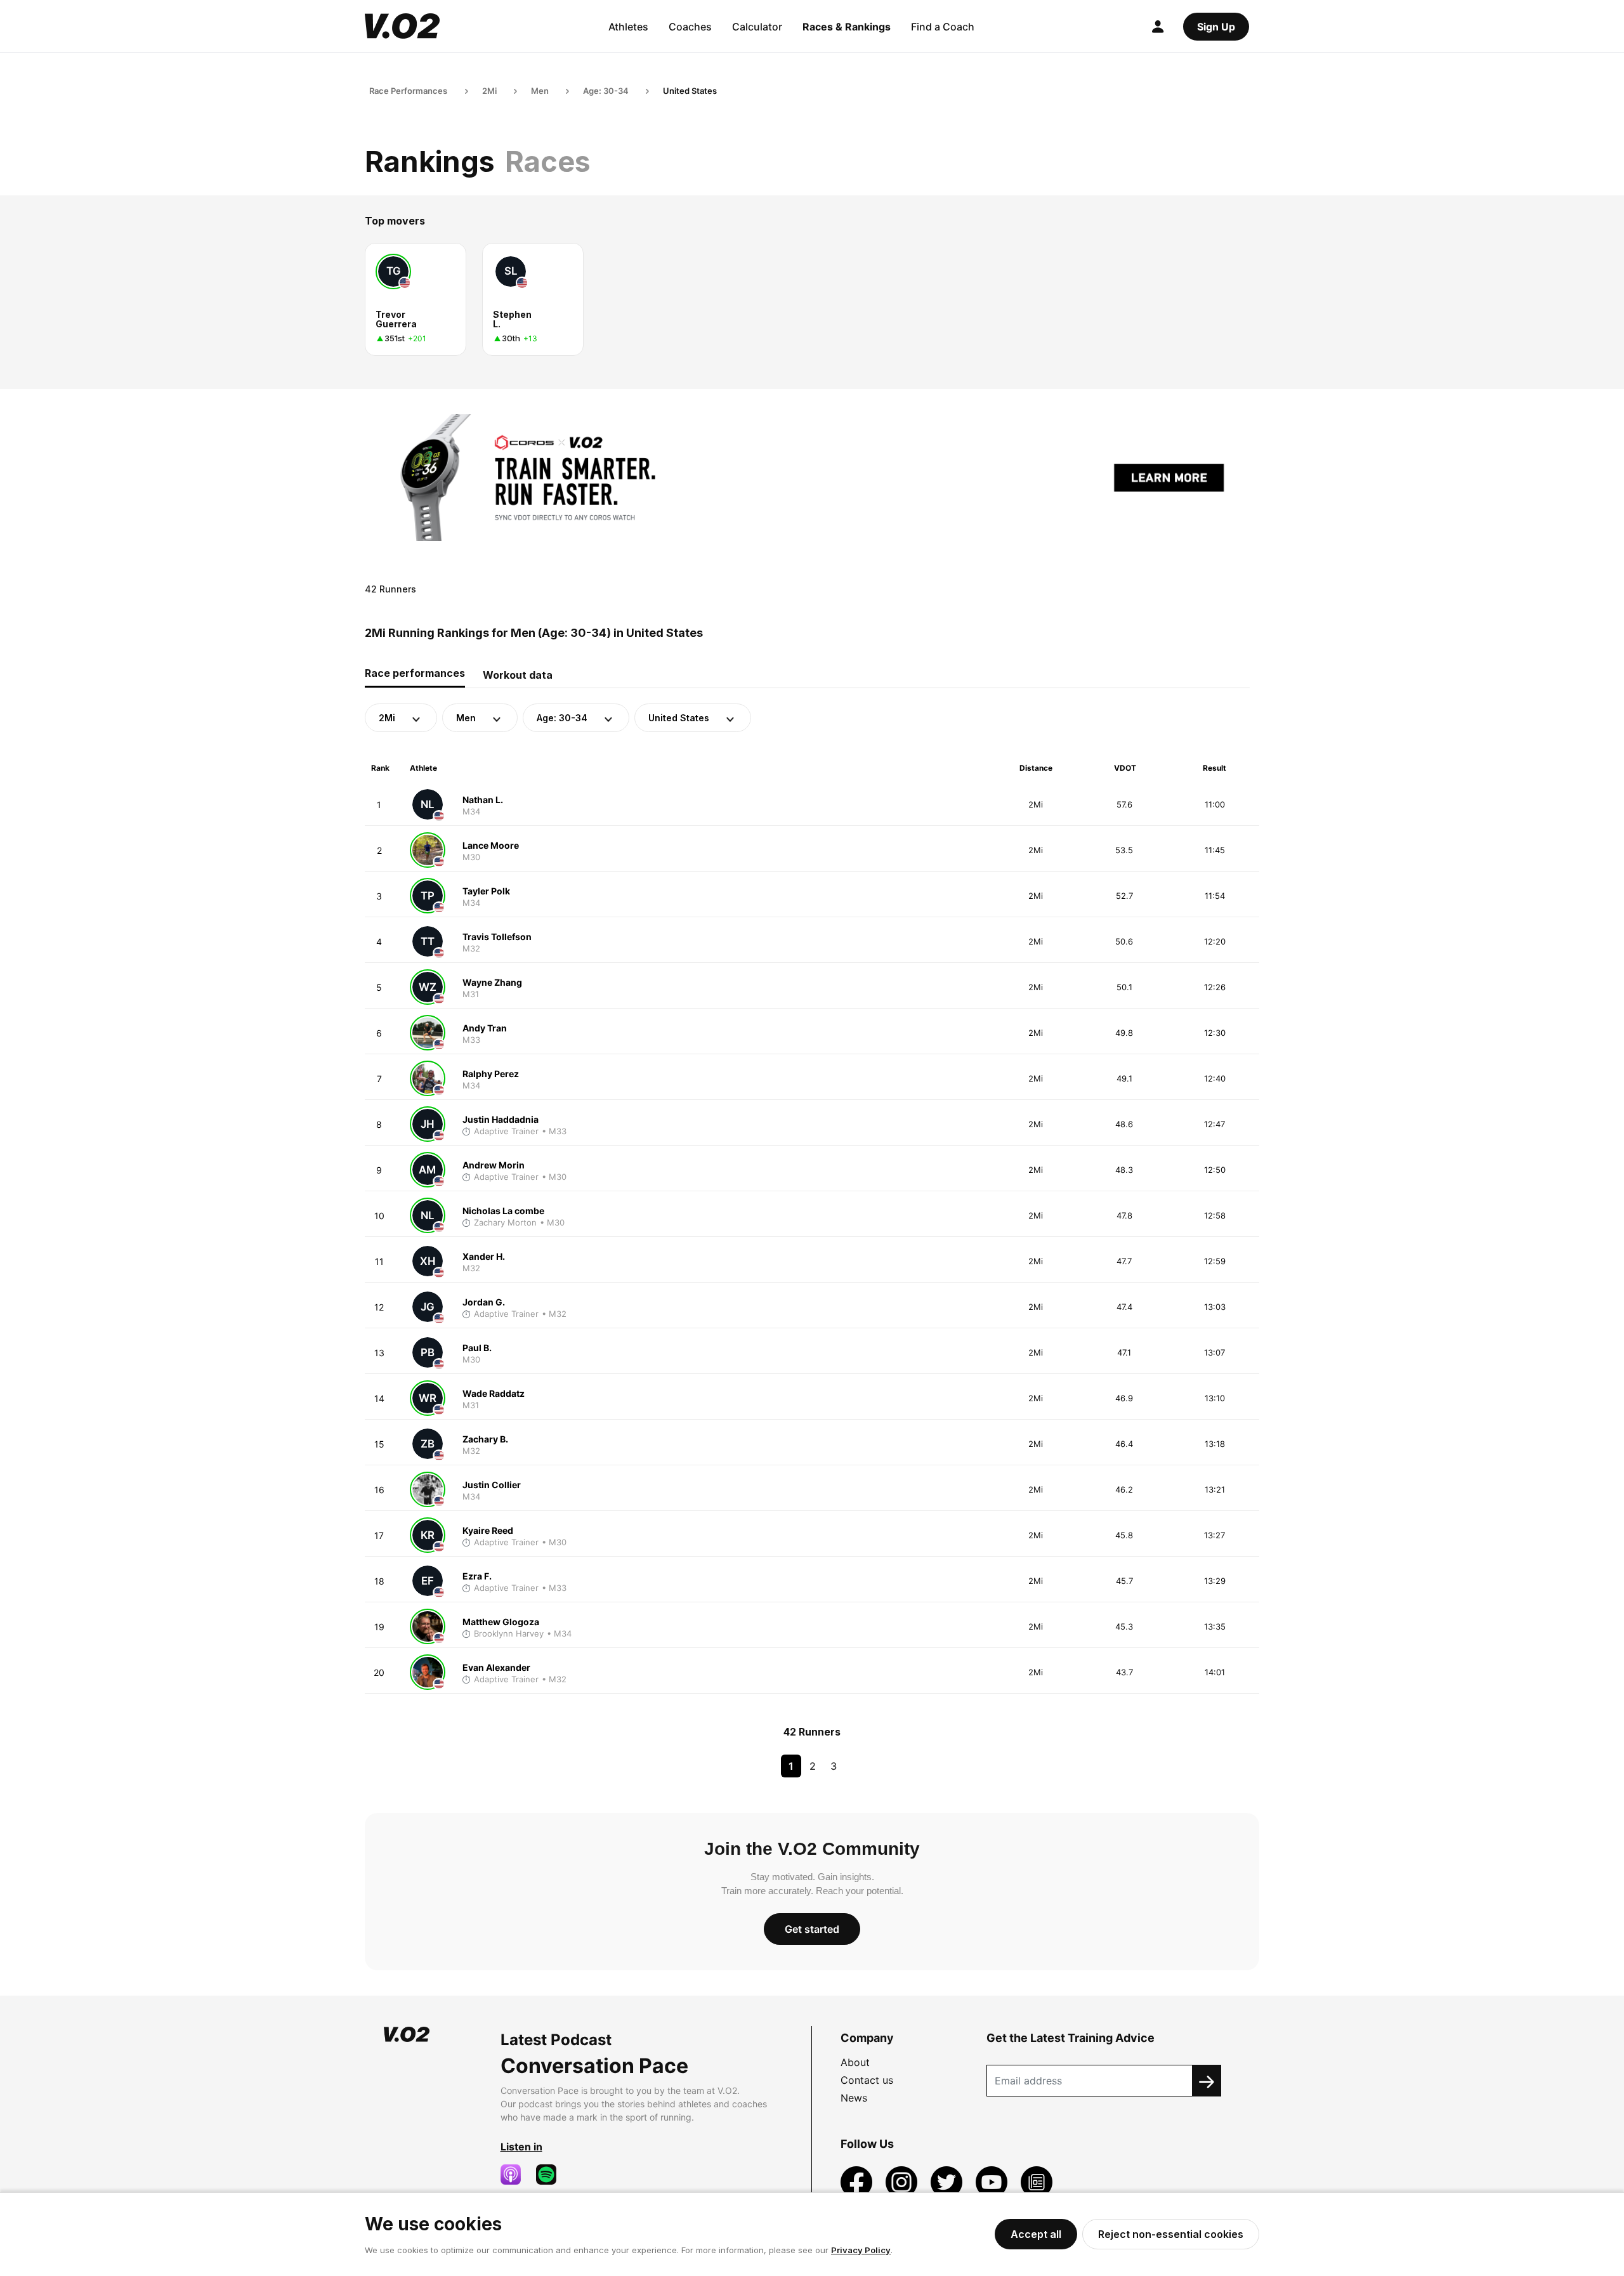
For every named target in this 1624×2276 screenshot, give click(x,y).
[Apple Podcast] (516, 2175)
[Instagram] (903, 2181)
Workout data (518, 675)
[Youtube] (993, 2181)
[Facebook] (858, 2181)
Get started (812, 1929)
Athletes (628, 27)
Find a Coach (943, 27)
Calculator (757, 27)
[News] (1037, 2181)
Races (548, 161)
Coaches (690, 27)
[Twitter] (948, 2181)
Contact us (867, 2080)
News (854, 2098)
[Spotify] (551, 2175)
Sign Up (1216, 27)
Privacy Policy (861, 2250)
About (855, 2062)
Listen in (521, 2147)
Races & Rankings (847, 27)
